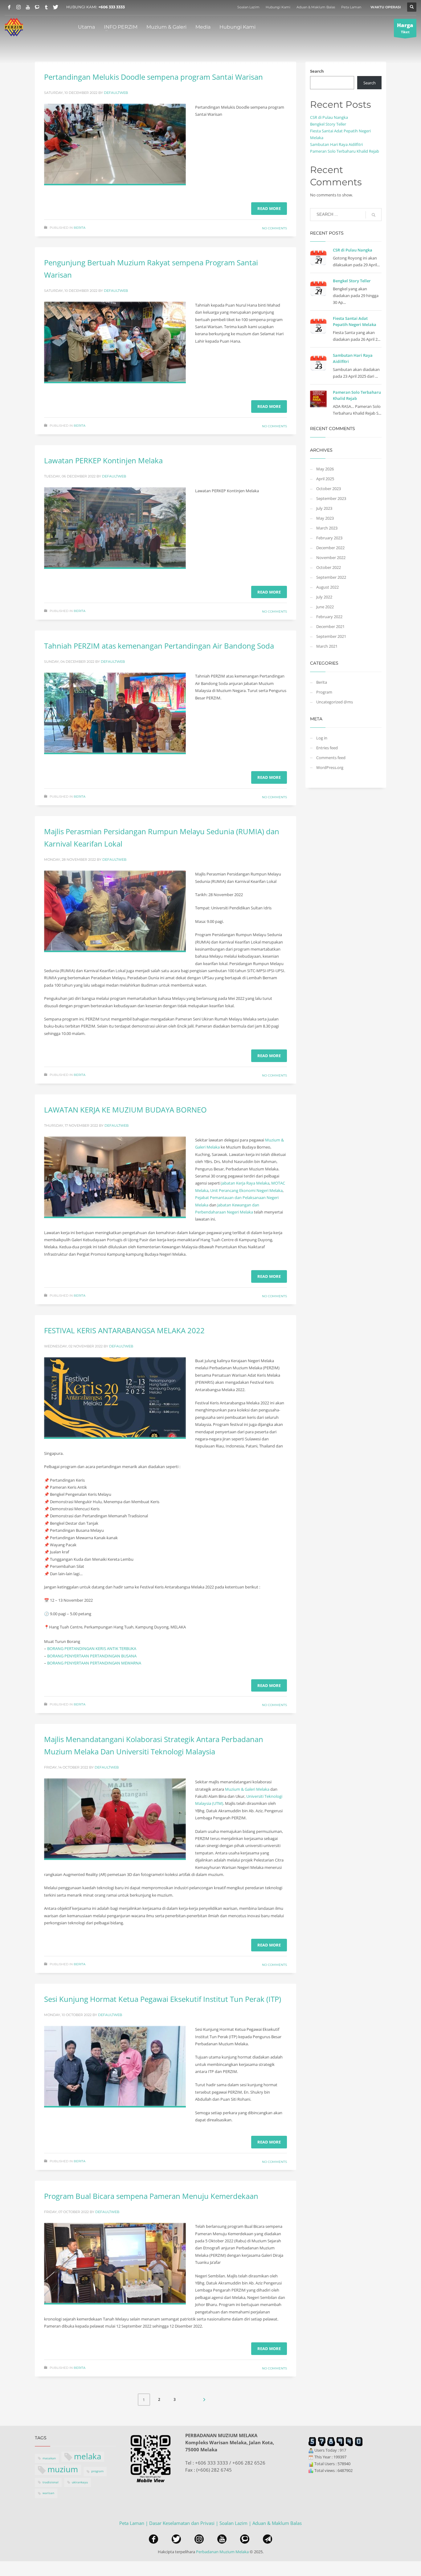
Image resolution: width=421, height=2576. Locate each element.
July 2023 (324, 508)
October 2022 (329, 567)
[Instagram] (18, 7)
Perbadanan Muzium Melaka (222, 2552)
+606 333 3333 (112, 7)
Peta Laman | (134, 2523)
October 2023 (329, 489)
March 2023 (327, 528)
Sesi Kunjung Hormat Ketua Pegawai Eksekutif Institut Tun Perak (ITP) (163, 1999)
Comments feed (331, 758)
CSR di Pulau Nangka (329, 117)
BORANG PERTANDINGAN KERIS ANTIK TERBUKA (92, 1648)
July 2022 (324, 597)
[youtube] (222, 2539)
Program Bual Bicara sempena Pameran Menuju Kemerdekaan (151, 2196)
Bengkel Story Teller (328, 124)
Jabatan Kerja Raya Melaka (245, 1183)
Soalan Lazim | (236, 2523)
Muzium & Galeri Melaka (247, 1789)
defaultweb (116, 93)
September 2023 (331, 498)
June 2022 (325, 607)
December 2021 (330, 626)
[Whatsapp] (37, 7)
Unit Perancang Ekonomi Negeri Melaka (246, 1190)
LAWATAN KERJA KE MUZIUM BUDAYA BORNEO (125, 1110)
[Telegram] (46, 7)
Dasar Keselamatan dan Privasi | (184, 2523)
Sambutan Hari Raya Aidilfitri (336, 144)
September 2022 (331, 577)
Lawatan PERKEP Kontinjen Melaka (103, 460)
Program (324, 692)
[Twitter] (55, 7)
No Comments (274, 228)
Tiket (405, 28)
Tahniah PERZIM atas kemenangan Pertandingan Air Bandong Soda (159, 646)
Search (317, 71)
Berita (80, 228)
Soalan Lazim (248, 7)
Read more (269, 208)
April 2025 (325, 479)
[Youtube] (28, 7)
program (97, 2471)
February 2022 (329, 617)
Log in (322, 738)
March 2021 (327, 646)
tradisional (51, 2482)
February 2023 (329, 538)
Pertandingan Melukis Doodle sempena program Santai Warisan (153, 77)
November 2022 (331, 557)
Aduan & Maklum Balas (316, 7)
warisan (48, 2493)
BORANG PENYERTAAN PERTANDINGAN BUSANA (92, 1656)
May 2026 (325, 469)
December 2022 (330, 548)
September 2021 (331, 636)
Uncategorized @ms (335, 702)
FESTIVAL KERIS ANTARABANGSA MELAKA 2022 (124, 1330)
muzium (63, 2470)
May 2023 (325, 518)
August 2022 (327, 587)
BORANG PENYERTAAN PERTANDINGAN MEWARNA (94, 1663)
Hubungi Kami (278, 7)
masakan (49, 2458)
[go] (374, 215)
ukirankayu (80, 2482)
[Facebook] (9, 7)
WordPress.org (330, 767)
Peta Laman (351, 7)
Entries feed (327, 748)
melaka (88, 2457)
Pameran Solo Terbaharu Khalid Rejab (345, 151)
